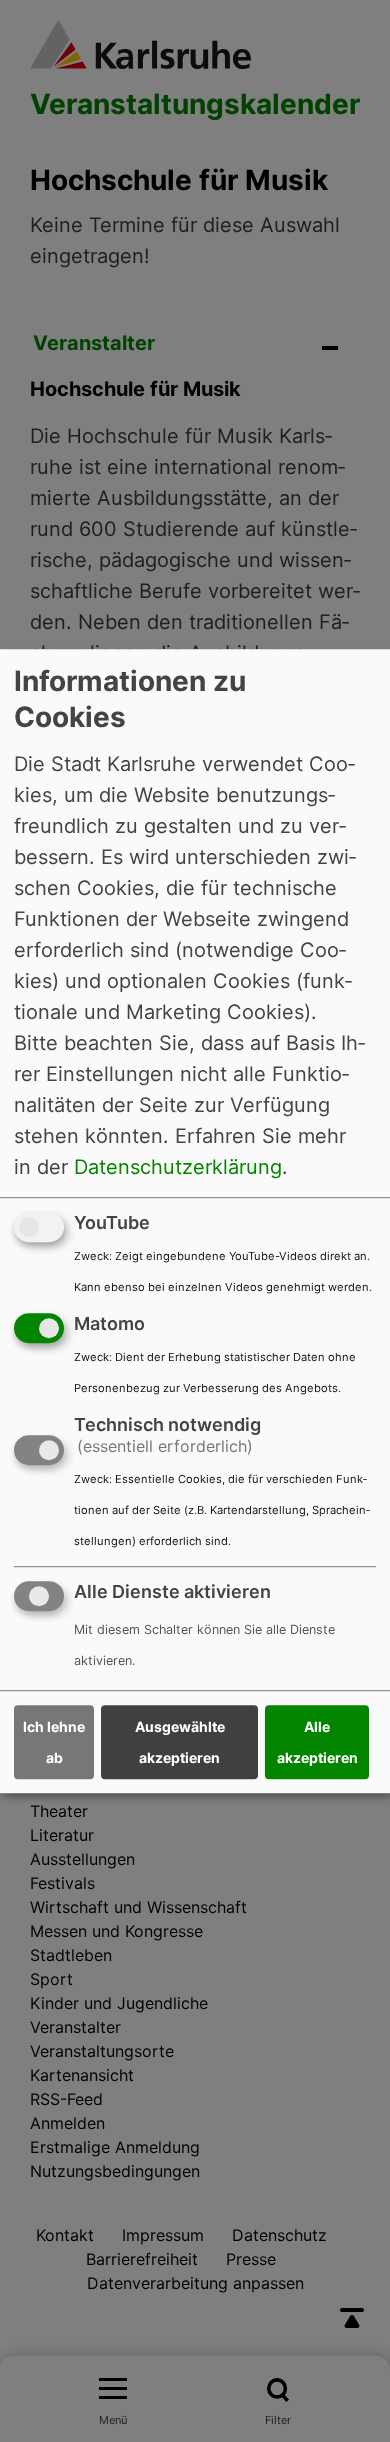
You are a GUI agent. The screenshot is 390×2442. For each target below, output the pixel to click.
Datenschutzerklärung (178, 1167)
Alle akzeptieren (317, 1742)
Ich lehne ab (54, 1742)
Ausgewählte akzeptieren (180, 1742)
